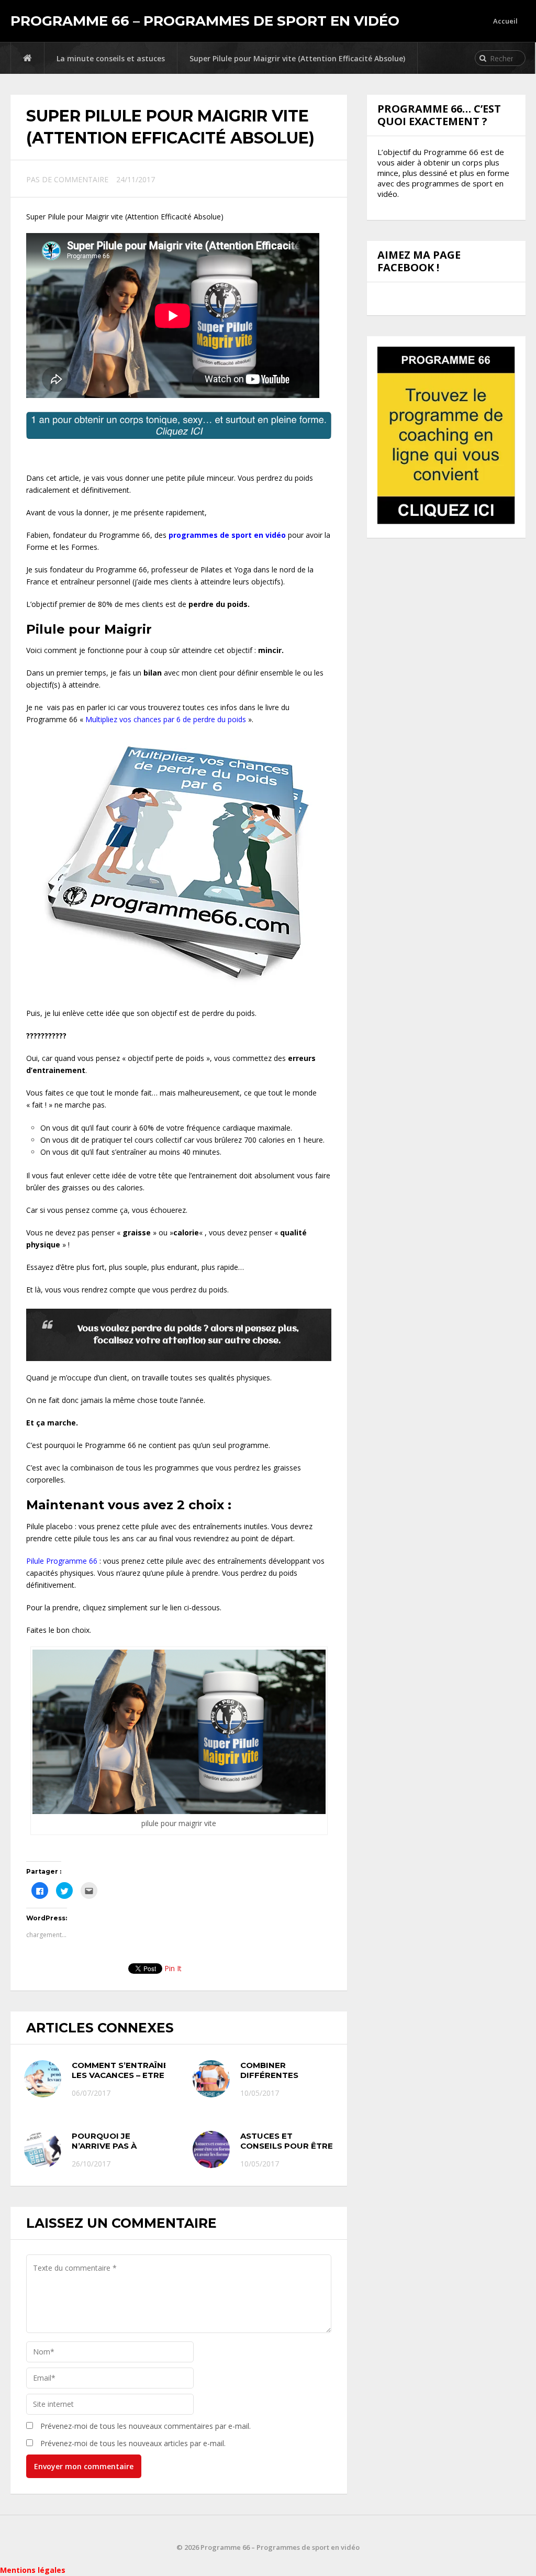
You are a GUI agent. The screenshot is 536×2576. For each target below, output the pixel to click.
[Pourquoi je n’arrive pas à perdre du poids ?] (43, 2149)
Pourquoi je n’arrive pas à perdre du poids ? (114, 2146)
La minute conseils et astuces (111, 58)
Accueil (505, 21)
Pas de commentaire (67, 179)
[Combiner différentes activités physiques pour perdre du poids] (211, 2079)
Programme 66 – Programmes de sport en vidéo (205, 21)
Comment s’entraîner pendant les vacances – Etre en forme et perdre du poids (145, 2075)
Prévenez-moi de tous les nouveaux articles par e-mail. (133, 2443)
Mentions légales (33, 2570)
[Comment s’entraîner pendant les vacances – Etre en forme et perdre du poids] (43, 2079)
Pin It (173, 1968)
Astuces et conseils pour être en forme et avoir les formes (287, 2151)
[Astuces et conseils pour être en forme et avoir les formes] (211, 2149)
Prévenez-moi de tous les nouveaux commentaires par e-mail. (146, 2426)
